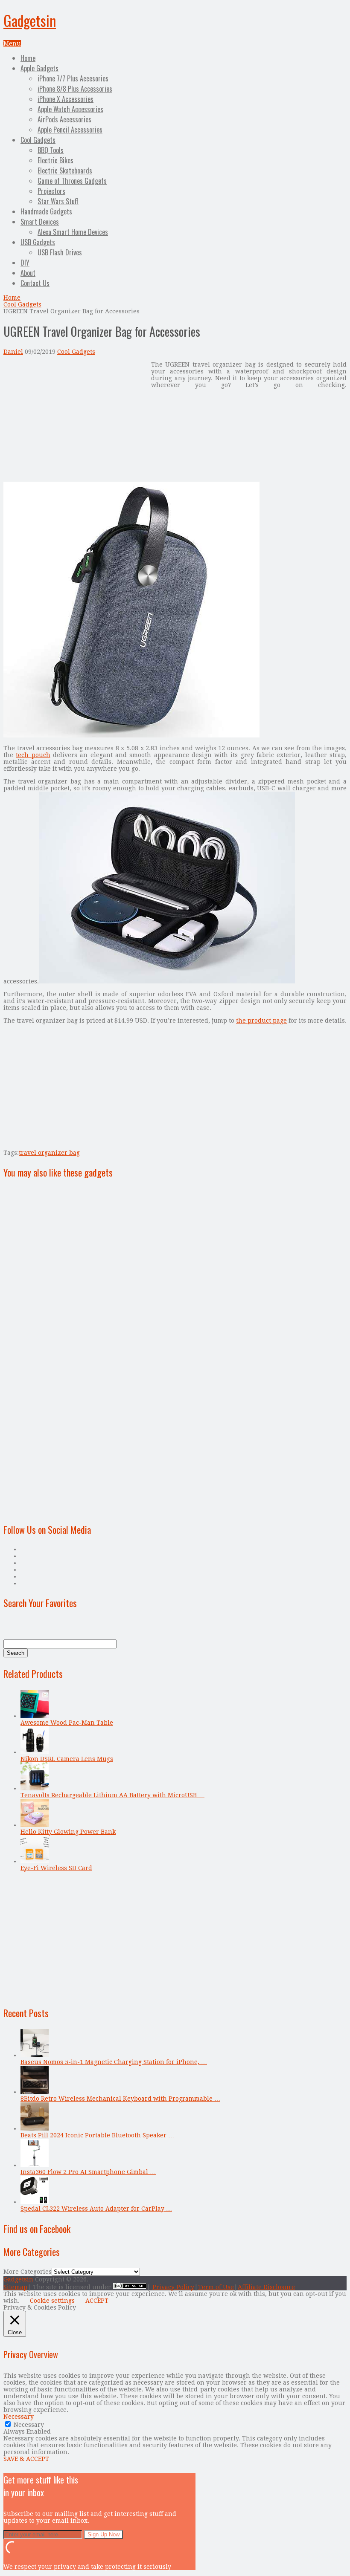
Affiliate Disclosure (266, 2287)
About (28, 273)
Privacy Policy (173, 2287)
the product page (261, 1021)
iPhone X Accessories (66, 99)
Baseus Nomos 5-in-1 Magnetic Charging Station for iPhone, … (114, 2062)
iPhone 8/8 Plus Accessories (75, 89)
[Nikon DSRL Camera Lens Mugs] (35, 1752)
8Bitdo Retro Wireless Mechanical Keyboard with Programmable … (120, 2099)
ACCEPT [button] (97, 2301)
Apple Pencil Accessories (70, 130)
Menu (12, 43)
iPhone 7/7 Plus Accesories (73, 78)
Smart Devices (40, 222)
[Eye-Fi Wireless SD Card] (35, 1861)
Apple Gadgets (39, 68)
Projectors (51, 191)
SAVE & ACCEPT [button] (26, 2459)
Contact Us (35, 283)
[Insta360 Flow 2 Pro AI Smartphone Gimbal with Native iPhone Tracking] (35, 2165)
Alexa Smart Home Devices (73, 232)
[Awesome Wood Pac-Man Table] (35, 1716)
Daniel (13, 352)
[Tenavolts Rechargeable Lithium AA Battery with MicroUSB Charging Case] (35, 1788)
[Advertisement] (75, 421)
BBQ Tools (51, 150)
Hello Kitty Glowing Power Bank (68, 1832)
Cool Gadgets (38, 140)
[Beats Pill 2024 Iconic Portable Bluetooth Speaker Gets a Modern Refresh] (35, 2128)
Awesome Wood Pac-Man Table (67, 1723)
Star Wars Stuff (58, 201)
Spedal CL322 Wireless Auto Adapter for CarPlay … (96, 2209)
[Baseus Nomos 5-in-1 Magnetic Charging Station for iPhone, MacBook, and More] (35, 2055)
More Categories (28, 2272)
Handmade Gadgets (46, 211)
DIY (25, 263)
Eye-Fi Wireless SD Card (56, 1868)
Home (28, 58)
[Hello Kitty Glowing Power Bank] (35, 1825)
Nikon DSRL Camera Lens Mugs (67, 1759)
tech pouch (33, 755)
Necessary (29, 2425)
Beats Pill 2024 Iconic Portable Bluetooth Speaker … (97, 2135)
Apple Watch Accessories (70, 109)
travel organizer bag (49, 1153)
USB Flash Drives (60, 252)
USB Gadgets (38, 242)
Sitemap (15, 2287)
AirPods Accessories (64, 119)
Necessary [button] (19, 2417)
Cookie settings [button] (52, 2301)
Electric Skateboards (65, 171)
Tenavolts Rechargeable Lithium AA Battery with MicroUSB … (112, 1795)
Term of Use (216, 2287)
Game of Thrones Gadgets (72, 181)
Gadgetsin (30, 20)
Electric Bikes (55, 160)
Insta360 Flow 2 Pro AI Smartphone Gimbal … (88, 2172)
